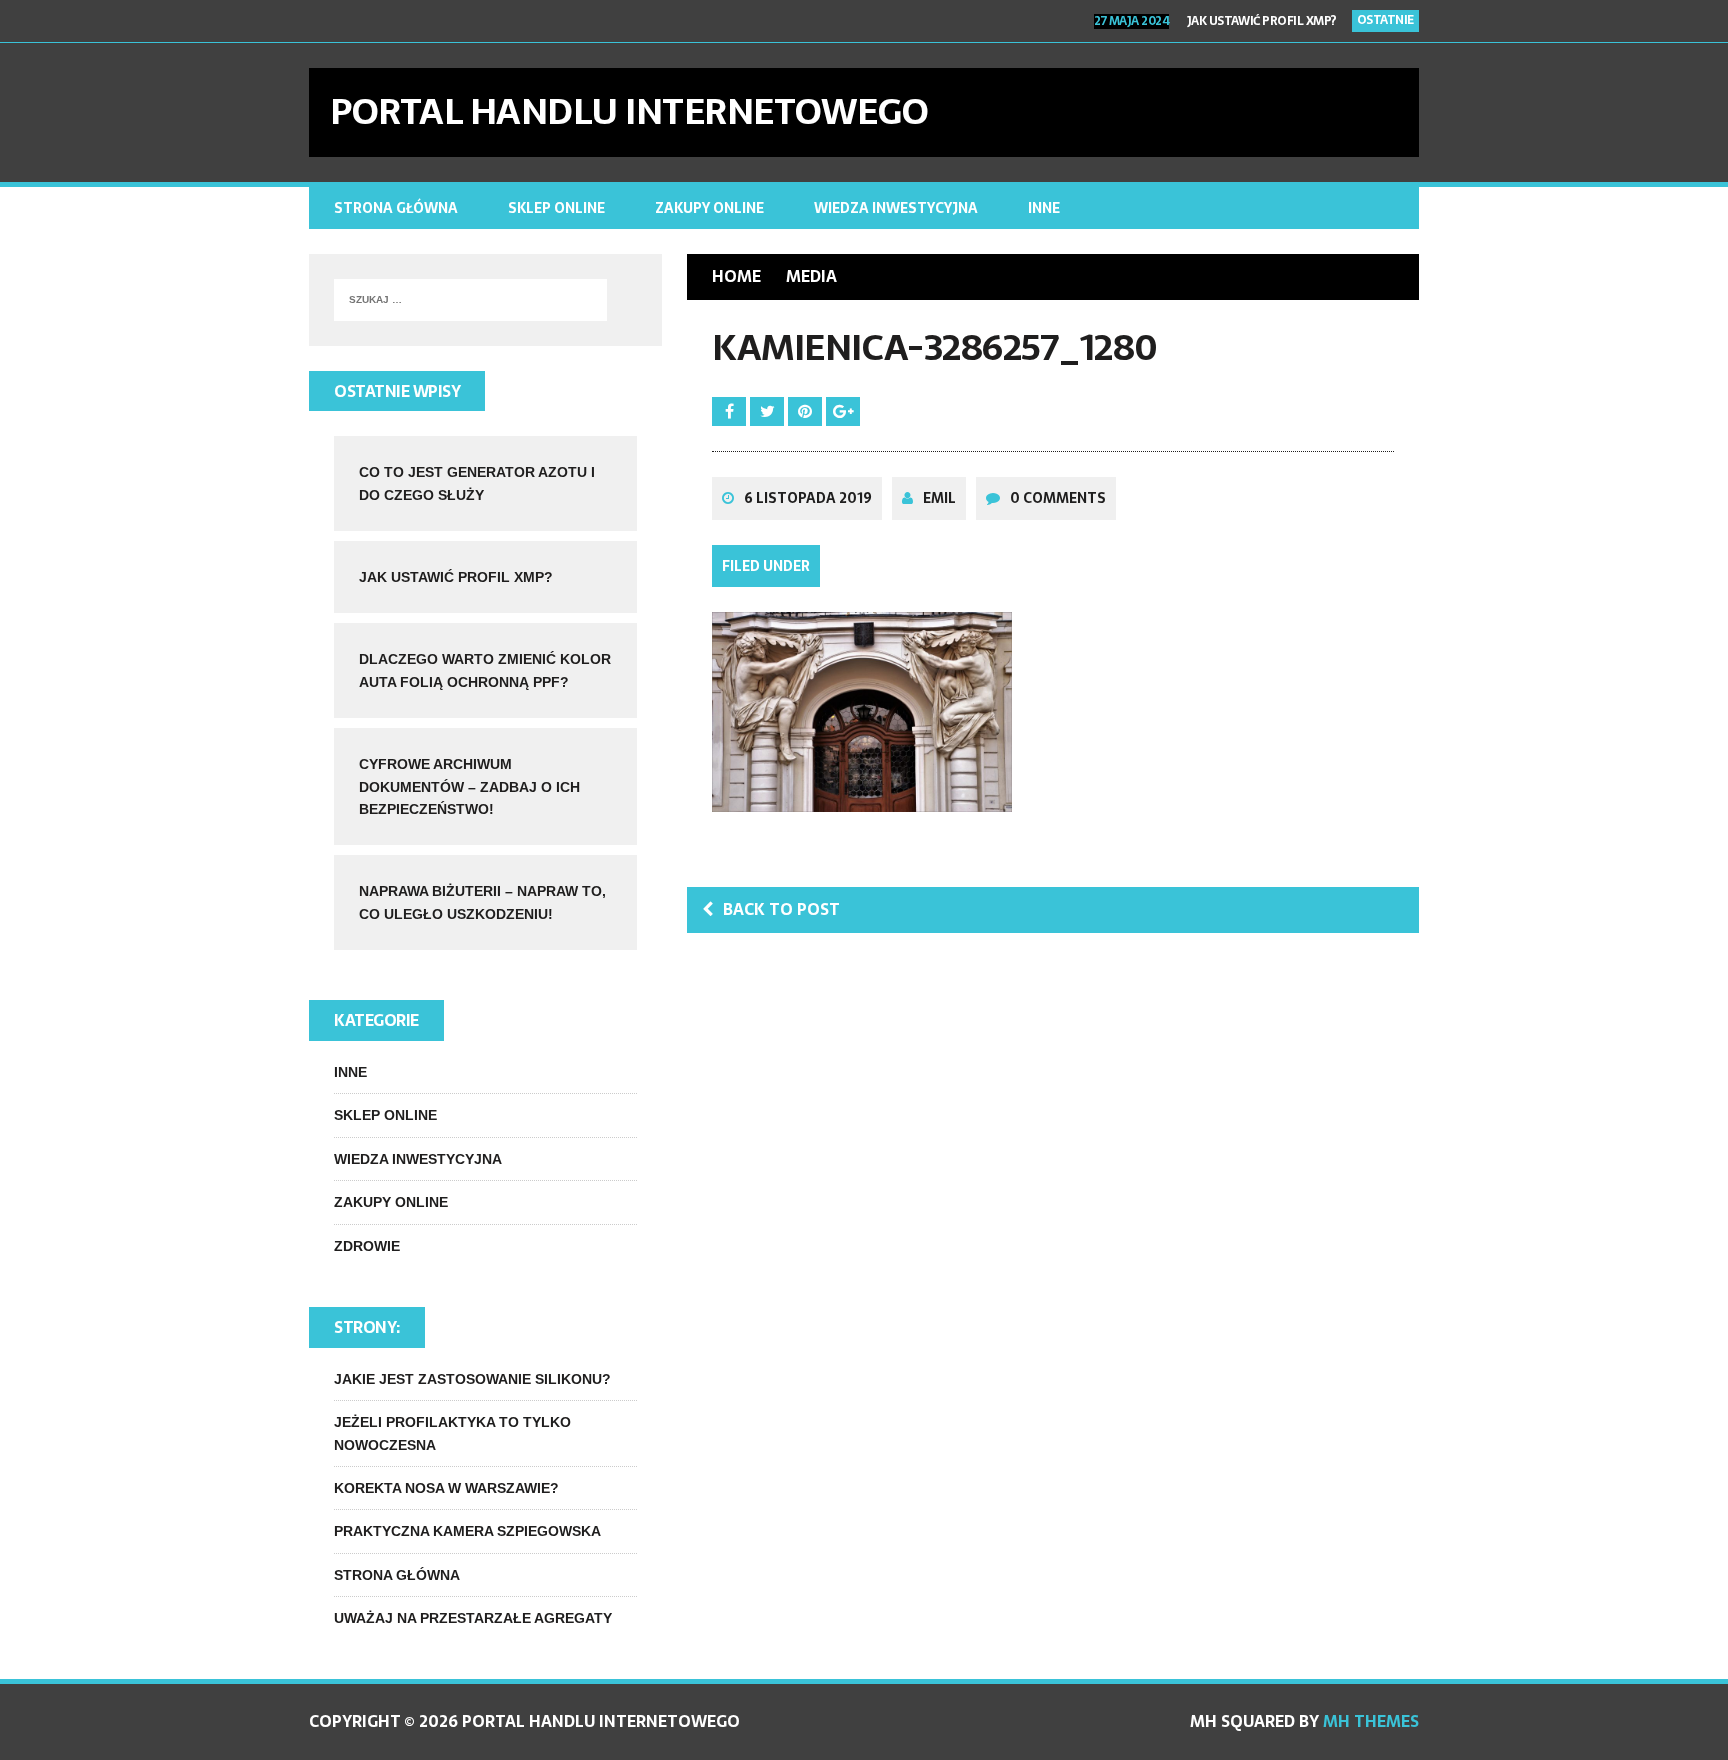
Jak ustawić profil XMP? (456, 577)
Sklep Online (556, 208)
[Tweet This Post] (769, 411)
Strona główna (396, 208)
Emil (939, 498)
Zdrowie (367, 1246)
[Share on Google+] (843, 411)
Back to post (781, 909)
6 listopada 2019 (808, 498)
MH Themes (1371, 1721)
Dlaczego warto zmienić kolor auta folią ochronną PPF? (1167, 29)
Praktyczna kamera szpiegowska (467, 1531)
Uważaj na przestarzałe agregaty (473, 1618)
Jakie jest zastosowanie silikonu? (472, 1379)
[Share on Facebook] (731, 411)
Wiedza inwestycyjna (896, 208)
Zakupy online (709, 208)
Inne (1044, 208)
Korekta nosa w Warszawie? (446, 1488)
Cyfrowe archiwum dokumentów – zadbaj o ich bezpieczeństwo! (469, 786)
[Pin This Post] (807, 411)
